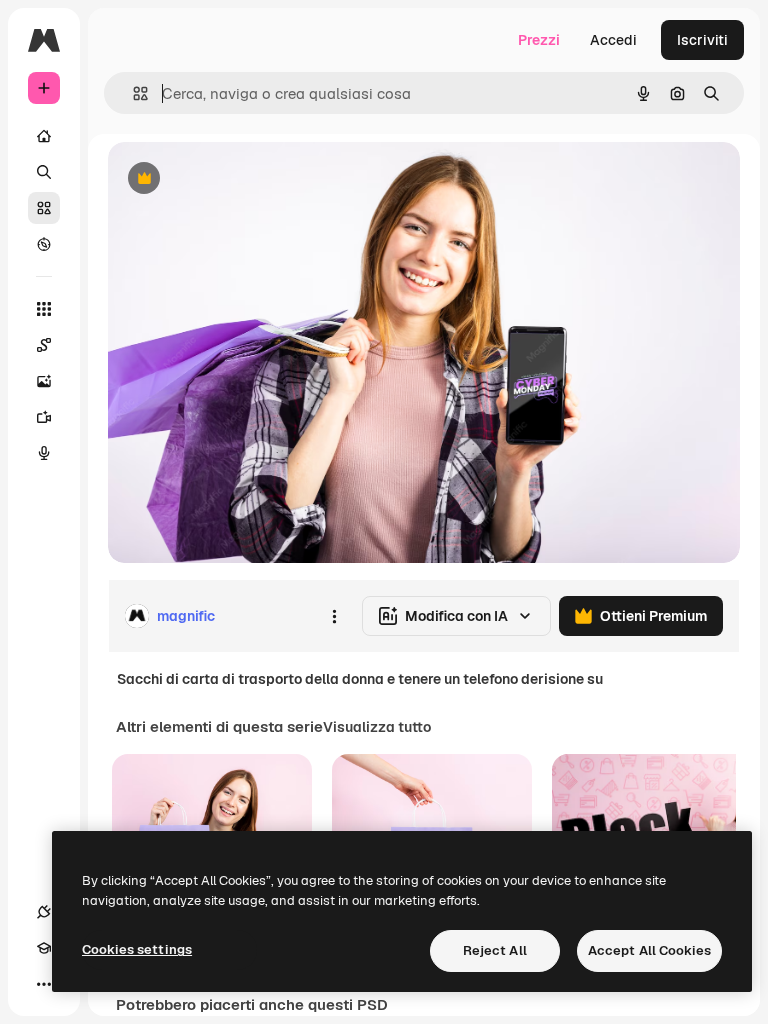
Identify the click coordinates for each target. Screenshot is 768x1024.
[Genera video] (44, 417)
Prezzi (539, 40)
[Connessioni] (44, 912)
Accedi (613, 40)
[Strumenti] (44, 309)
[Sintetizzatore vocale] (44, 453)
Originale (240, 179)
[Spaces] (44, 345)
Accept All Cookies (649, 950)
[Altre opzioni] (334, 616)
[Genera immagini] (44, 381)
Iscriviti (702, 40)
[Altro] (44, 984)
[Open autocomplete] (132, 93)
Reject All (495, 950)
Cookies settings (137, 949)
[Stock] (44, 208)
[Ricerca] (44, 172)
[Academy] (44, 948)
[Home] (44, 136)
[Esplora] (44, 244)
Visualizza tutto (377, 727)
